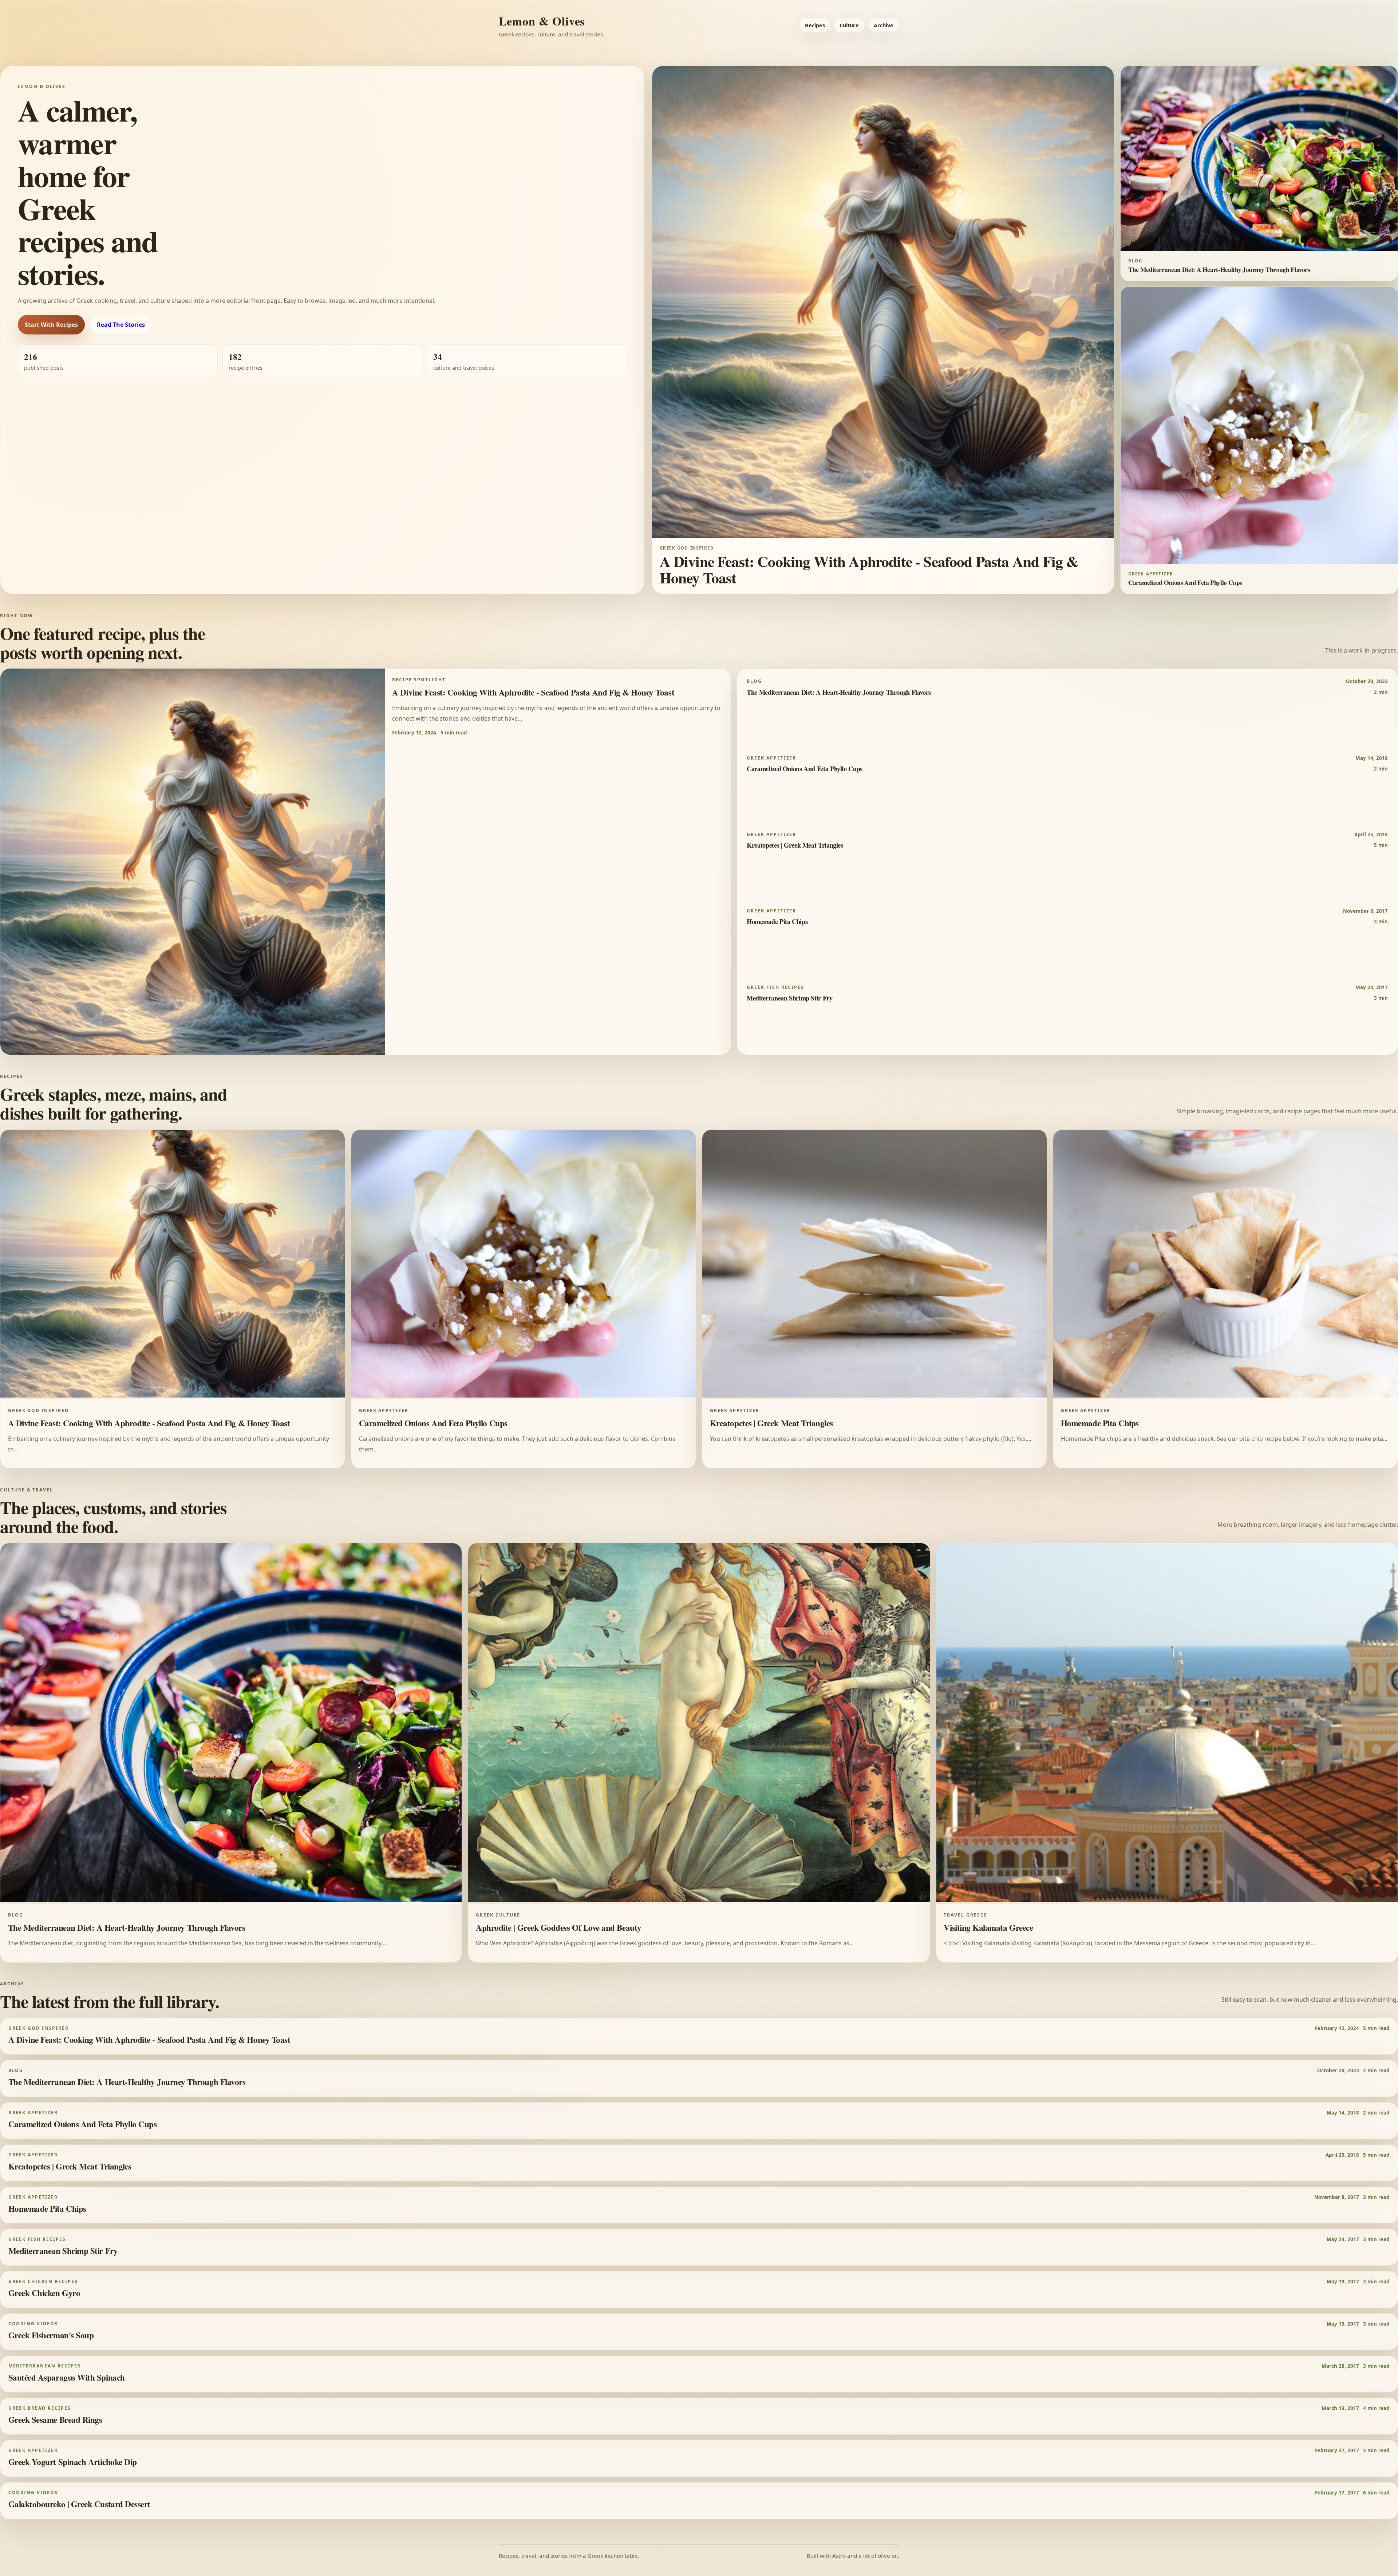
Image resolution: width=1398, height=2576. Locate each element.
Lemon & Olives (542, 21)
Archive (884, 25)
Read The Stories (121, 325)
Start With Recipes (51, 325)
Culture (849, 25)
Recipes (815, 25)
